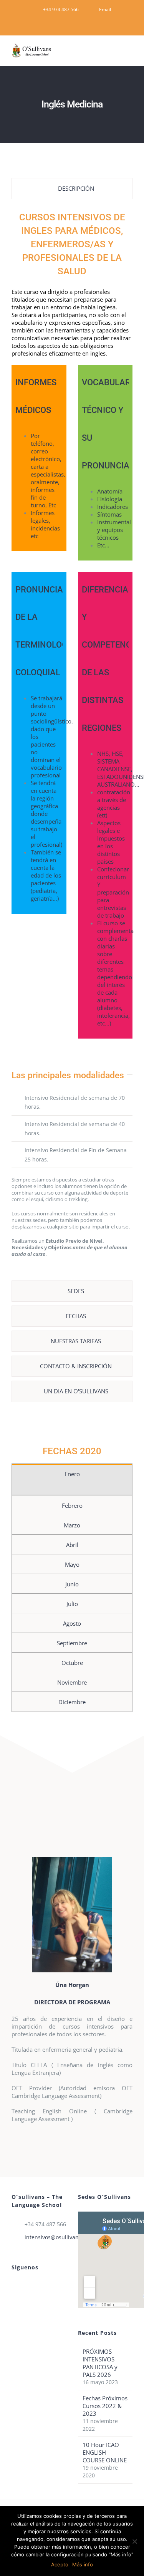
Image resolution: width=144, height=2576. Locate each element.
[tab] (72, 189)
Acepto (60, 2564)
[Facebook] (45, 2286)
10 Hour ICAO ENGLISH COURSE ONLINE (105, 2452)
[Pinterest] (14, 2286)
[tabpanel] (72, 742)
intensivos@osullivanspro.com (46, 2237)
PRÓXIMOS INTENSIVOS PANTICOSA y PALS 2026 (100, 2363)
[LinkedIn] (24, 2286)
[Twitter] (35, 2286)
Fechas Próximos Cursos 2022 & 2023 (105, 2406)
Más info (83, 2564)
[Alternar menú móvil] (129, 54)
